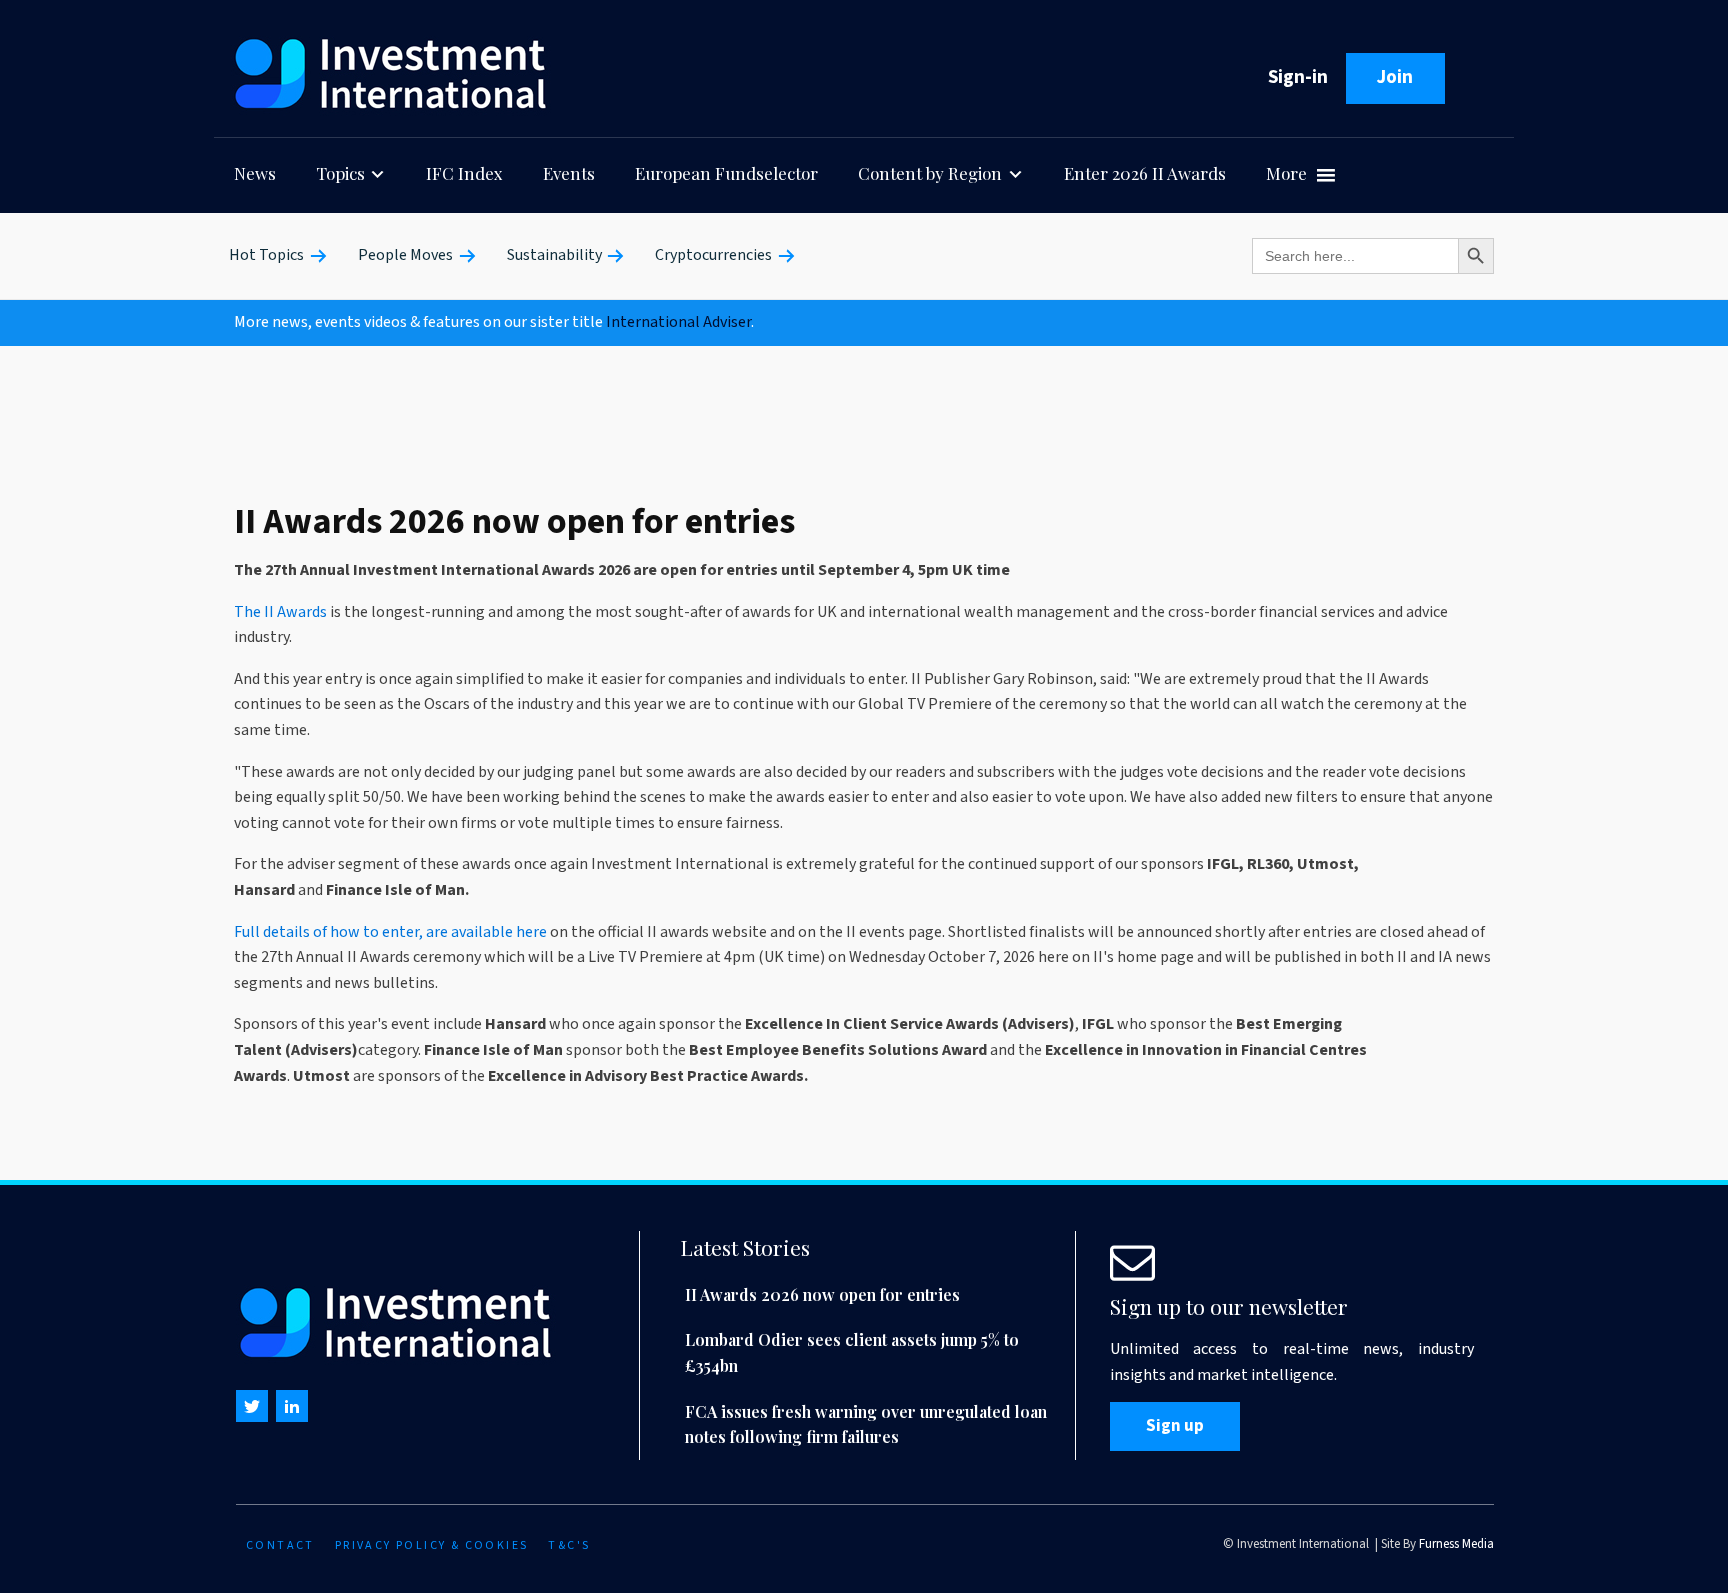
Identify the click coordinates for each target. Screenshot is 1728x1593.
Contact (280, 1545)
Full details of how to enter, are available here (390, 932)
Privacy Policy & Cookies (432, 1545)
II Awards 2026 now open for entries (822, 1294)
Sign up (1175, 1426)
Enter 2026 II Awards (1145, 173)
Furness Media (1456, 1544)
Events (569, 173)
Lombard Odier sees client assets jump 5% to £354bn (852, 1352)
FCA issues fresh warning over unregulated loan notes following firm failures (866, 1424)
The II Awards (280, 612)
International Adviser (678, 322)
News (255, 173)
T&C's (569, 1545)
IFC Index (464, 173)
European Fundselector (726, 173)
